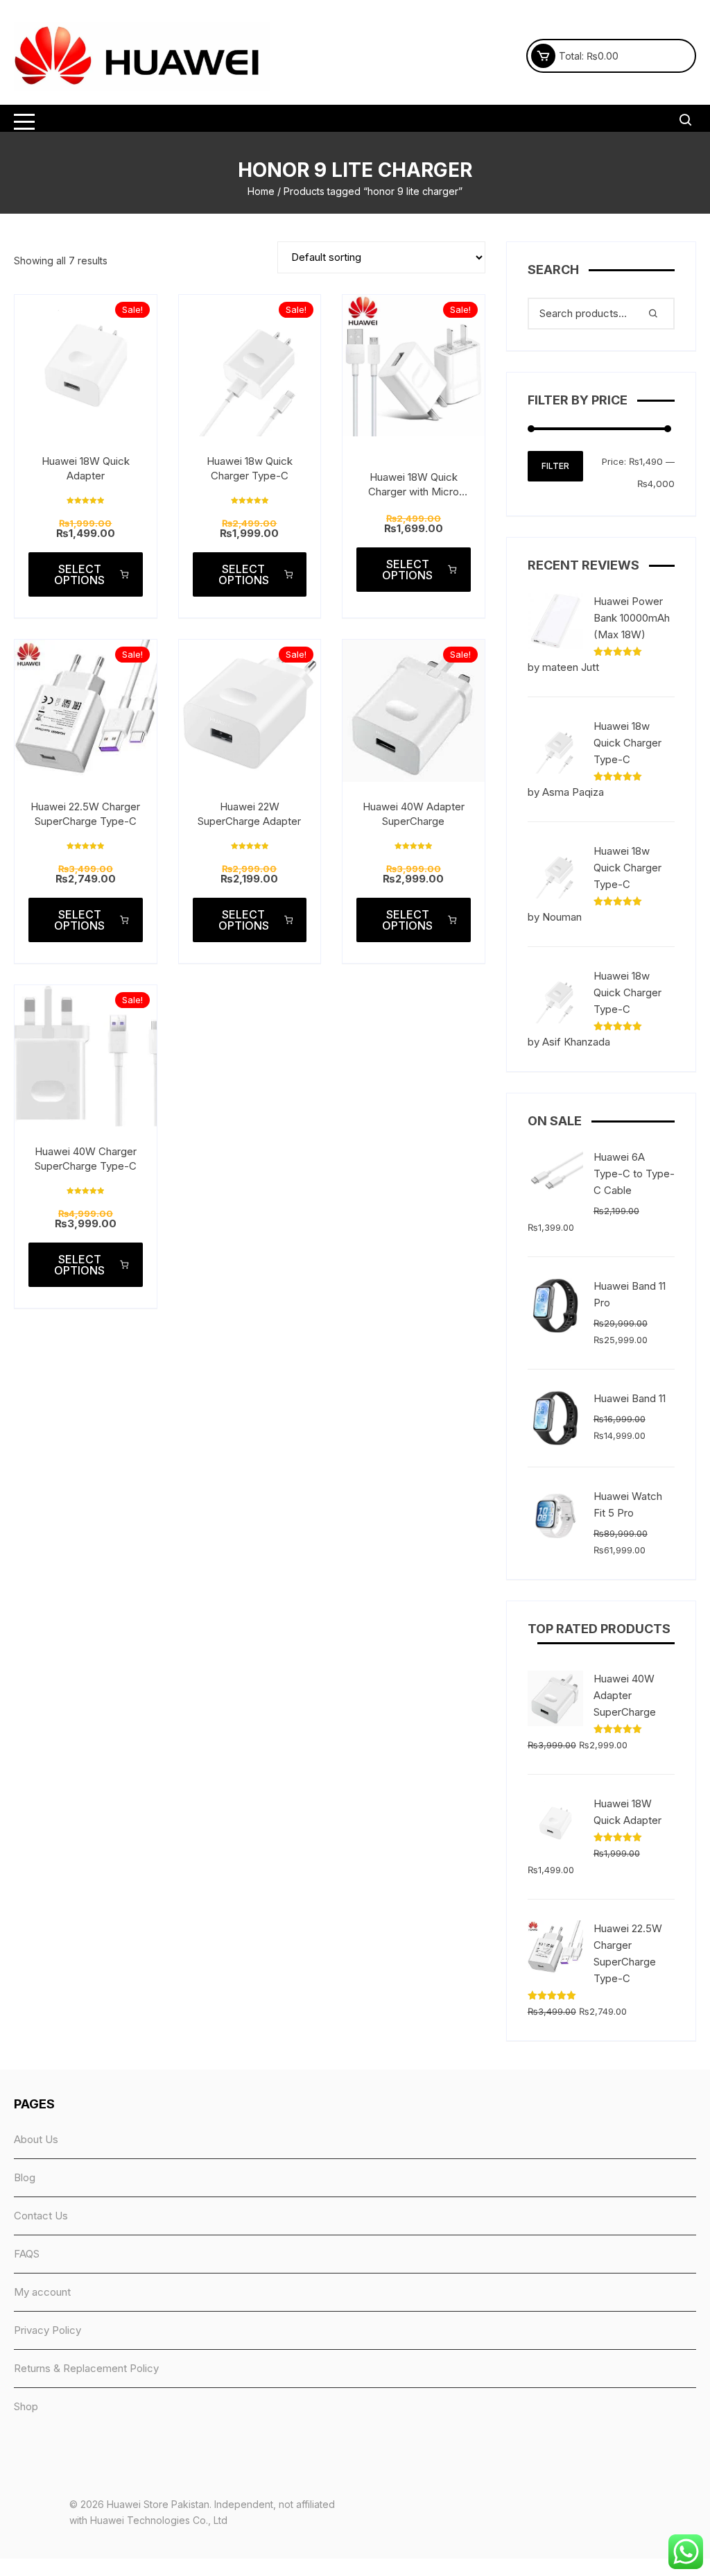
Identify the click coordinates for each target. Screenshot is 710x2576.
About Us (36, 2139)
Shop (26, 2406)
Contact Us (41, 2216)
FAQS (27, 2254)
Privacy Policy (47, 2330)
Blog (25, 2177)
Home (261, 191)
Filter (555, 466)
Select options (79, 574)
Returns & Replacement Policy (86, 2368)
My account (42, 2292)
